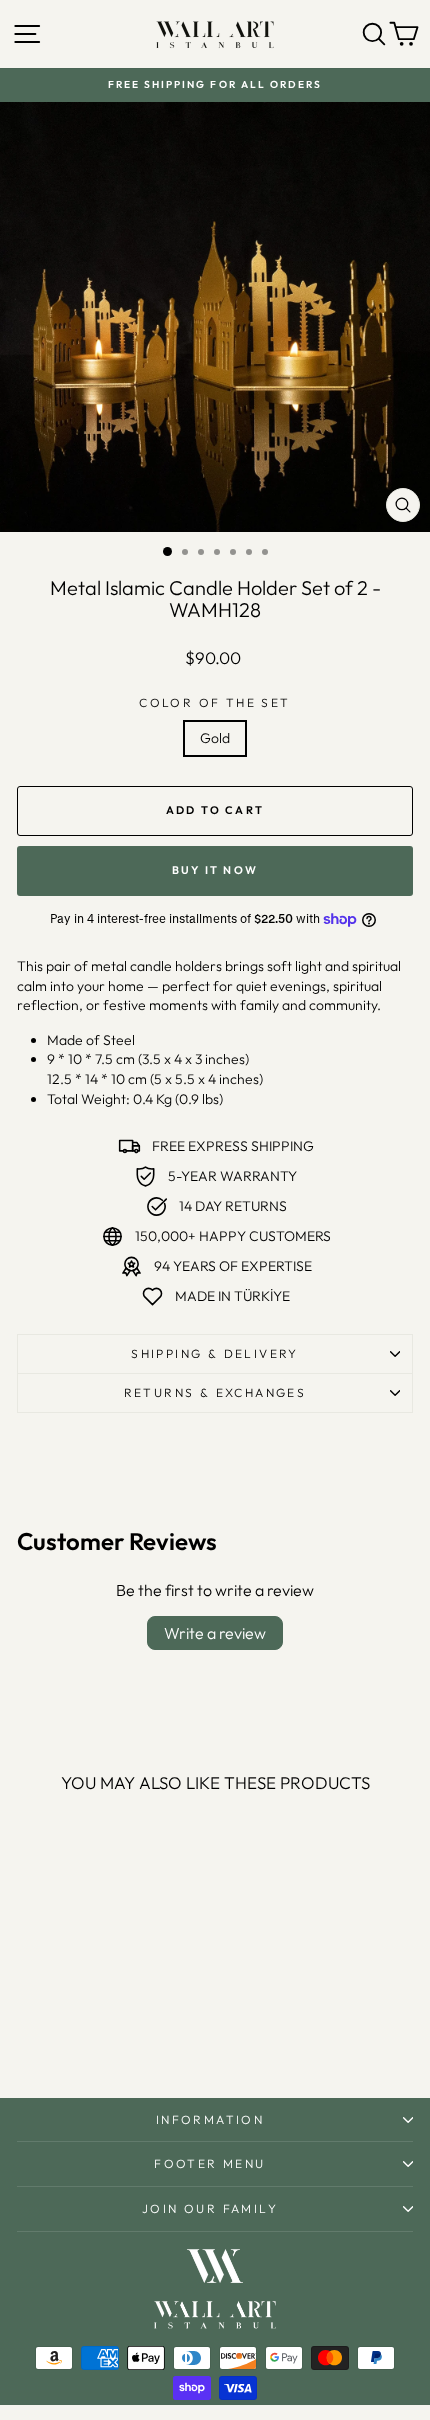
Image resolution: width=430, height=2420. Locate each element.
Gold (215, 738)
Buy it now (215, 870)
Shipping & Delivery (215, 1353)
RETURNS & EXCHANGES (215, 1392)
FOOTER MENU (209, 2163)
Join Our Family (210, 2208)
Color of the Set (214, 702)
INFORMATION (210, 2119)
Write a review (215, 1633)
